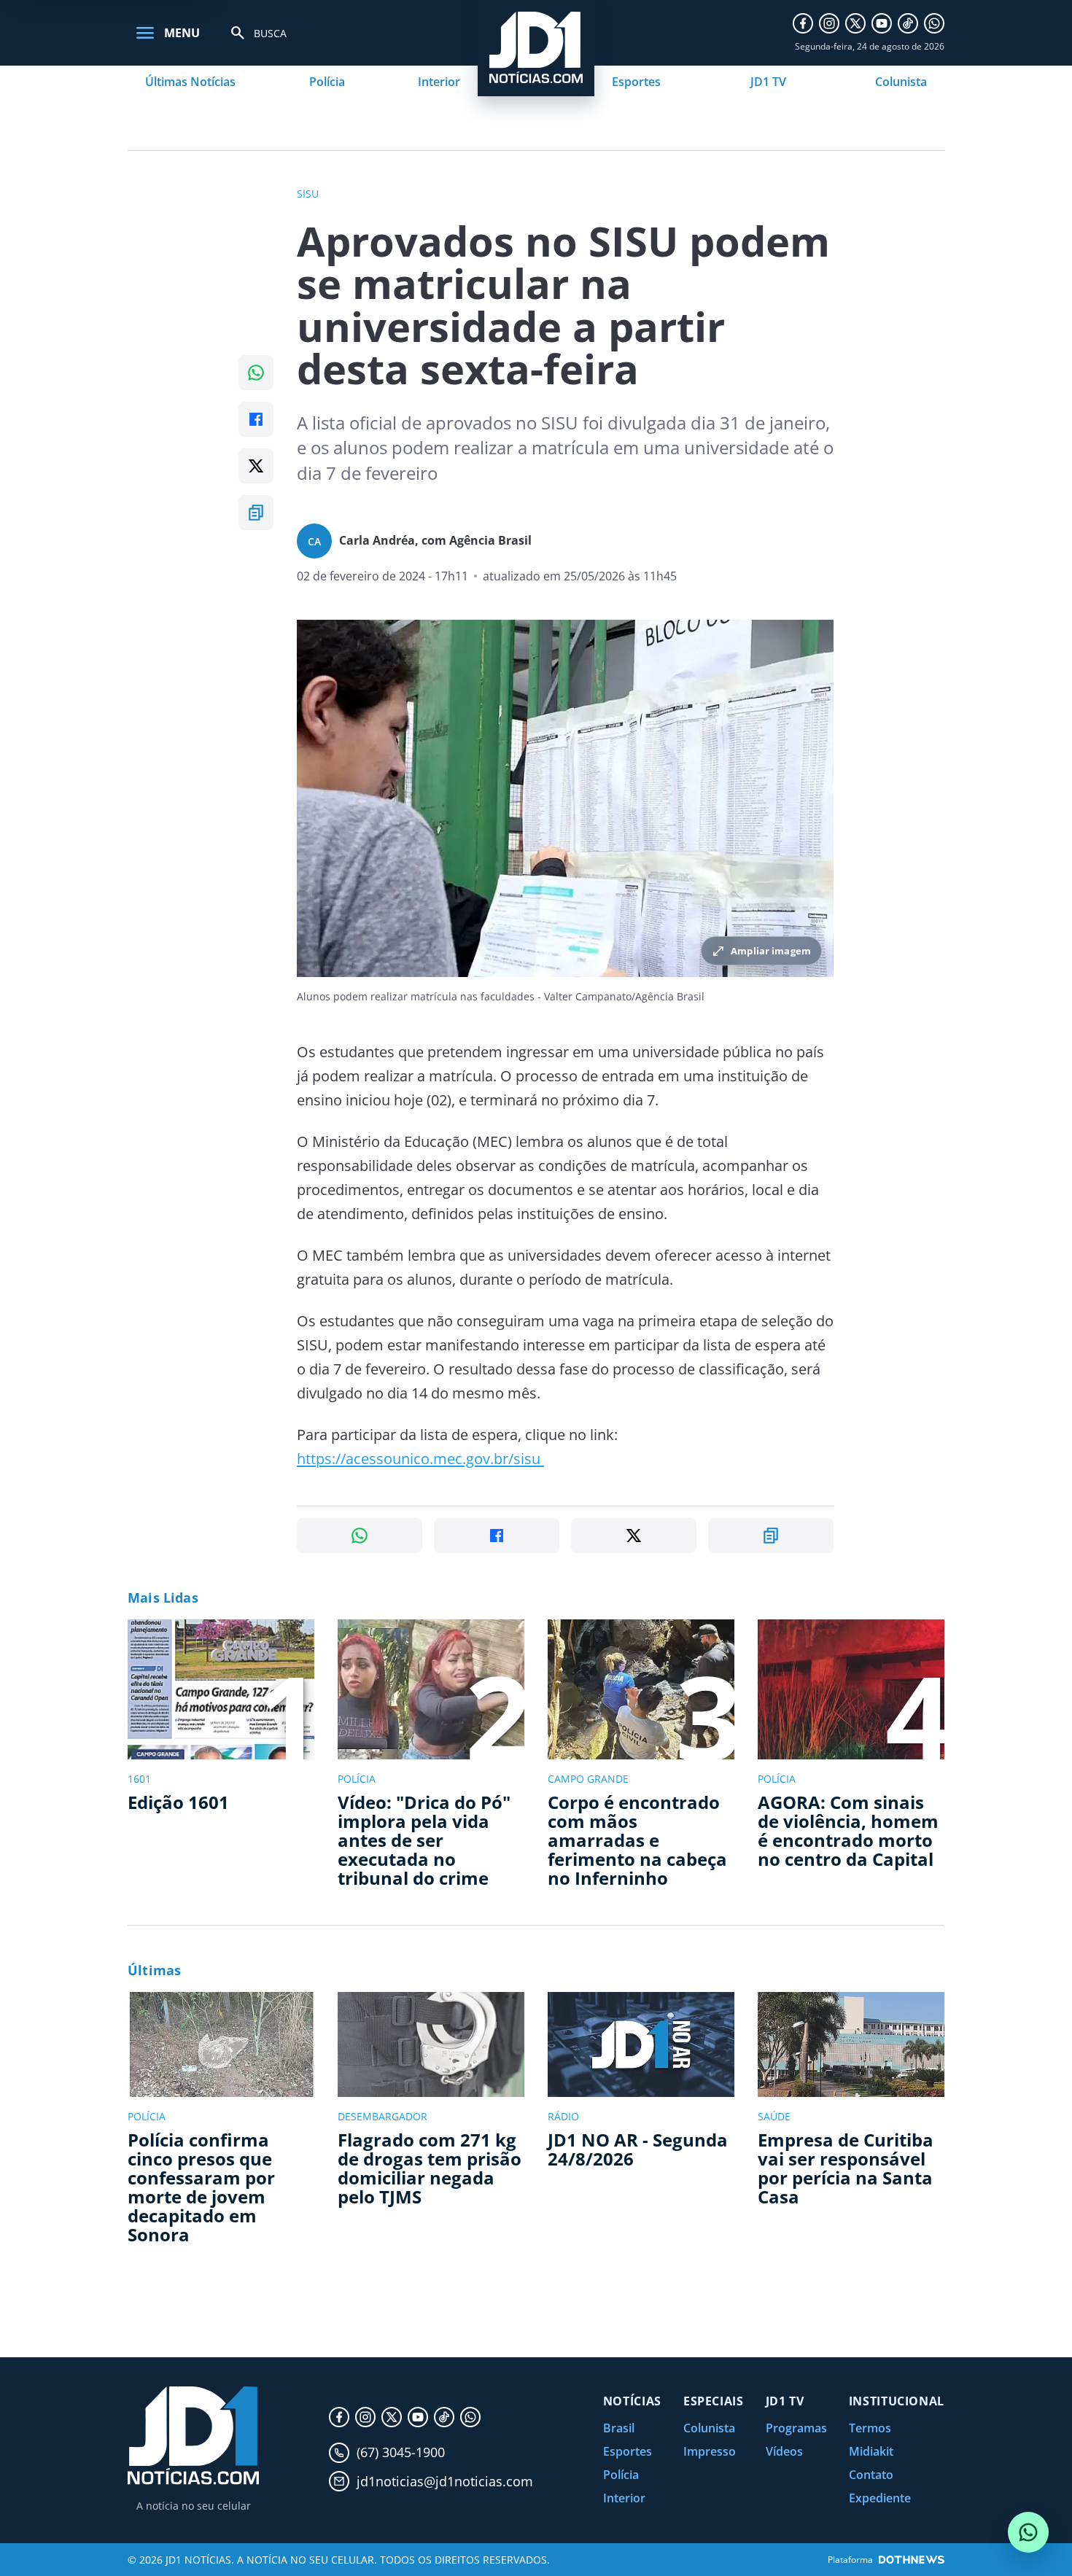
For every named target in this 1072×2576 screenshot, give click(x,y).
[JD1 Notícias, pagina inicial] (193, 2436)
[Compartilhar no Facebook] (256, 419)
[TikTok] (908, 23)
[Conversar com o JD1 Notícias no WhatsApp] (1028, 2532)
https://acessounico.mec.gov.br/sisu (419, 1459)
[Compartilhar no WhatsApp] (256, 373)
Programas (796, 2428)
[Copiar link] (256, 513)
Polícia (327, 82)
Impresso (710, 2451)
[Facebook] (803, 23)
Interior (439, 82)
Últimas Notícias (190, 82)
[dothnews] (912, 2560)
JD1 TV (768, 82)
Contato (871, 2475)
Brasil (619, 2428)
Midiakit (871, 2451)
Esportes (636, 82)
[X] (855, 23)
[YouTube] (882, 23)
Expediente (880, 2498)
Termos (870, 2428)
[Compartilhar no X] (256, 466)
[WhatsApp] (934, 23)
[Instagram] (829, 23)
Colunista (901, 82)
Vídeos (784, 2451)
